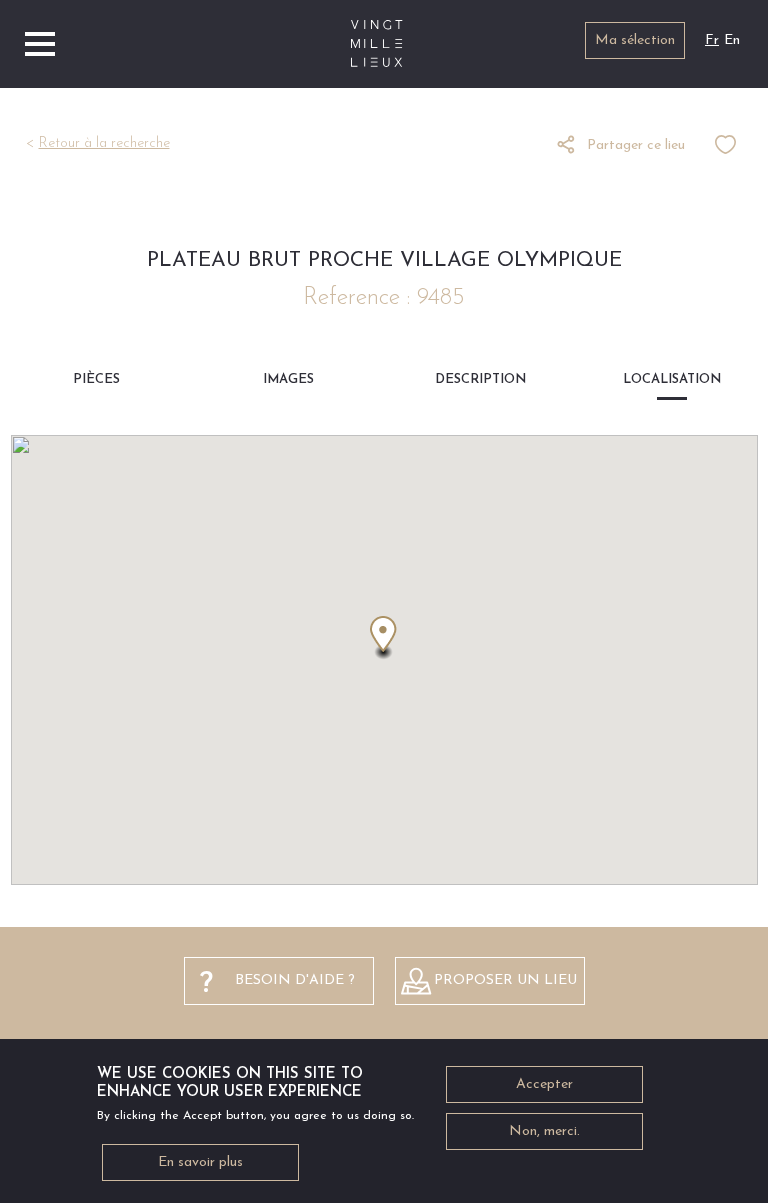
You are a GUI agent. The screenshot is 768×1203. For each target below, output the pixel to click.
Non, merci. (544, 1131)
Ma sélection (635, 40)
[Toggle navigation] (40, 44)
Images (288, 379)
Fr (712, 40)
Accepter (544, 1084)
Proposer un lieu (505, 980)
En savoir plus (200, 1162)
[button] (383, 638)
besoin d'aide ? (295, 980)
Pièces (96, 379)
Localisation (672, 379)
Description (480, 379)
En (732, 40)
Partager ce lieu (636, 145)
